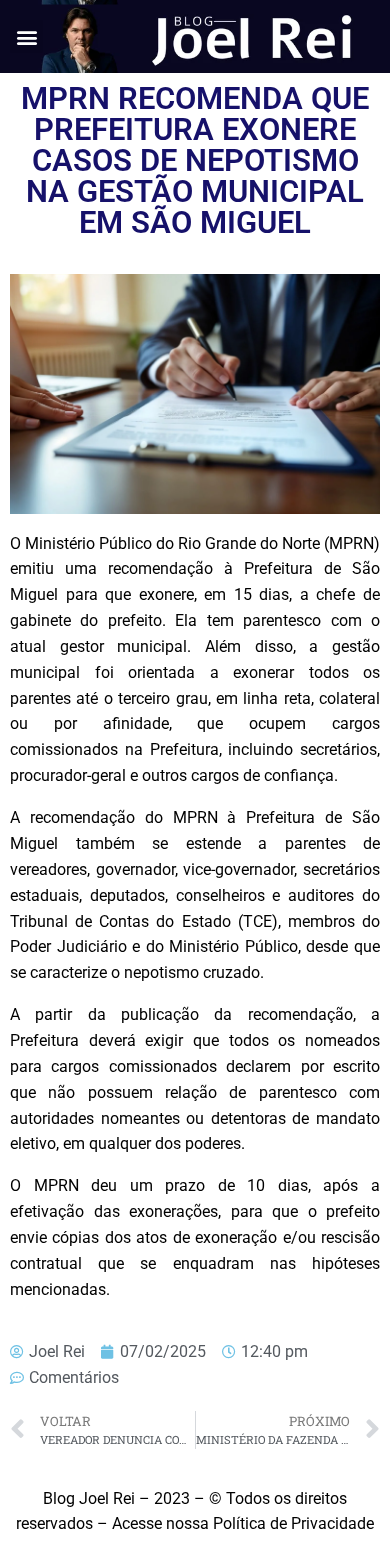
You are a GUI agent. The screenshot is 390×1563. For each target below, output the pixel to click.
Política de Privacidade (293, 1523)
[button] (26, 36)
